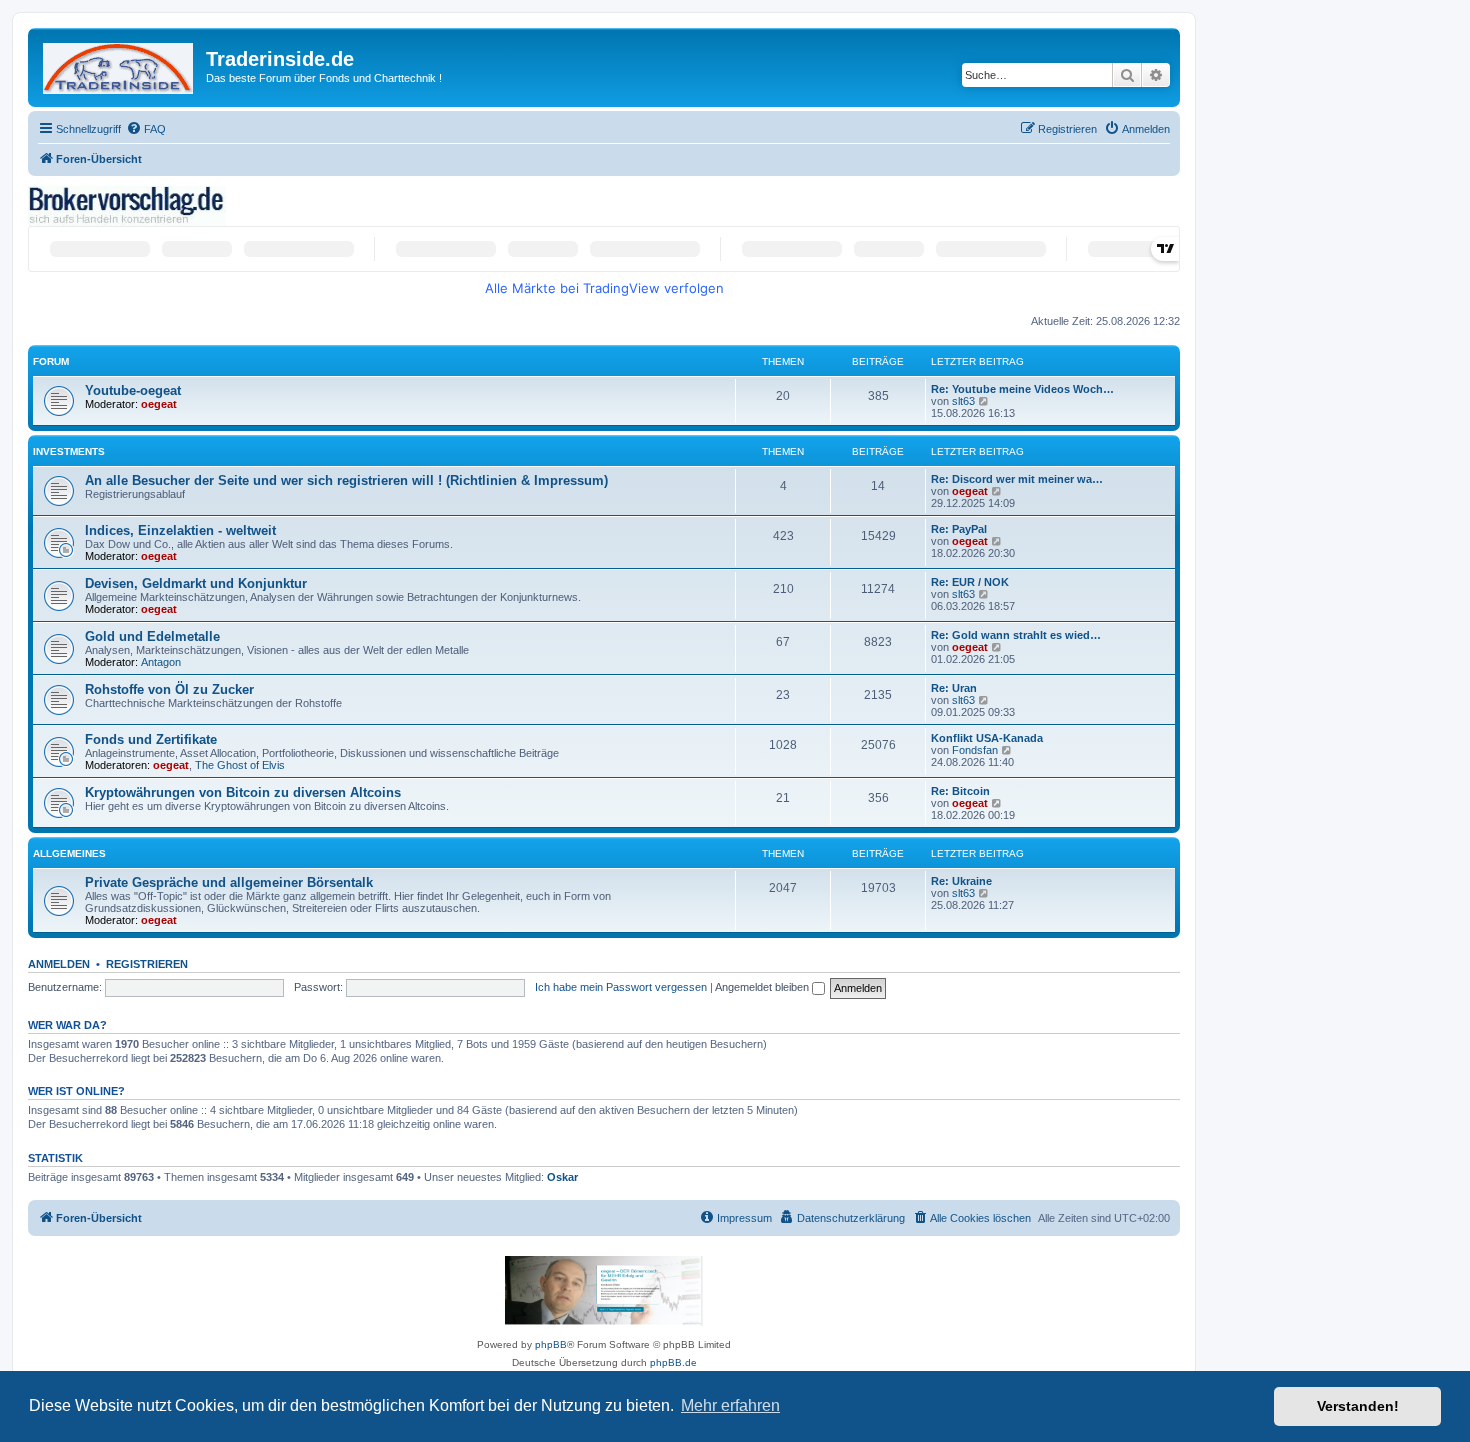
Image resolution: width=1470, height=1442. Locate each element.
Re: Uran (954, 688)
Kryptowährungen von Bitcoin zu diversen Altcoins (243, 792)
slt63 (963, 401)
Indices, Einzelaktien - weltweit (180, 530)
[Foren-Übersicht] (119, 64)
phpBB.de (673, 1362)
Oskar (562, 1177)
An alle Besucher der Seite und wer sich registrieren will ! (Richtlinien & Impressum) (346, 480)
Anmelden (59, 964)
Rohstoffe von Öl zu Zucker (169, 689)
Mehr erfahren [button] (730, 1405)
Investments (69, 451)
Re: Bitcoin (960, 791)
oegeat (159, 404)
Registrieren (147, 964)
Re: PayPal (959, 529)
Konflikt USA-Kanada (987, 738)
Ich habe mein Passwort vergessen (621, 987)
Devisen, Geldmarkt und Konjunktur (196, 583)
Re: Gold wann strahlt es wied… (1016, 635)
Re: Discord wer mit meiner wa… (1017, 479)
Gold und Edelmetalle (152, 636)
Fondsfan (975, 750)
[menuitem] (146, 129)
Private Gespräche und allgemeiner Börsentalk (229, 882)
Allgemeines (69, 853)
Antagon (161, 662)
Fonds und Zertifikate (151, 739)
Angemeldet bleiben (763, 987)
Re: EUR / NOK (970, 582)
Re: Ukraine (961, 881)
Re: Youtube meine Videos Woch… (1022, 389)
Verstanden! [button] (1358, 1406)
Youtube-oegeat (133, 390)
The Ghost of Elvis (240, 765)
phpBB (551, 1344)
